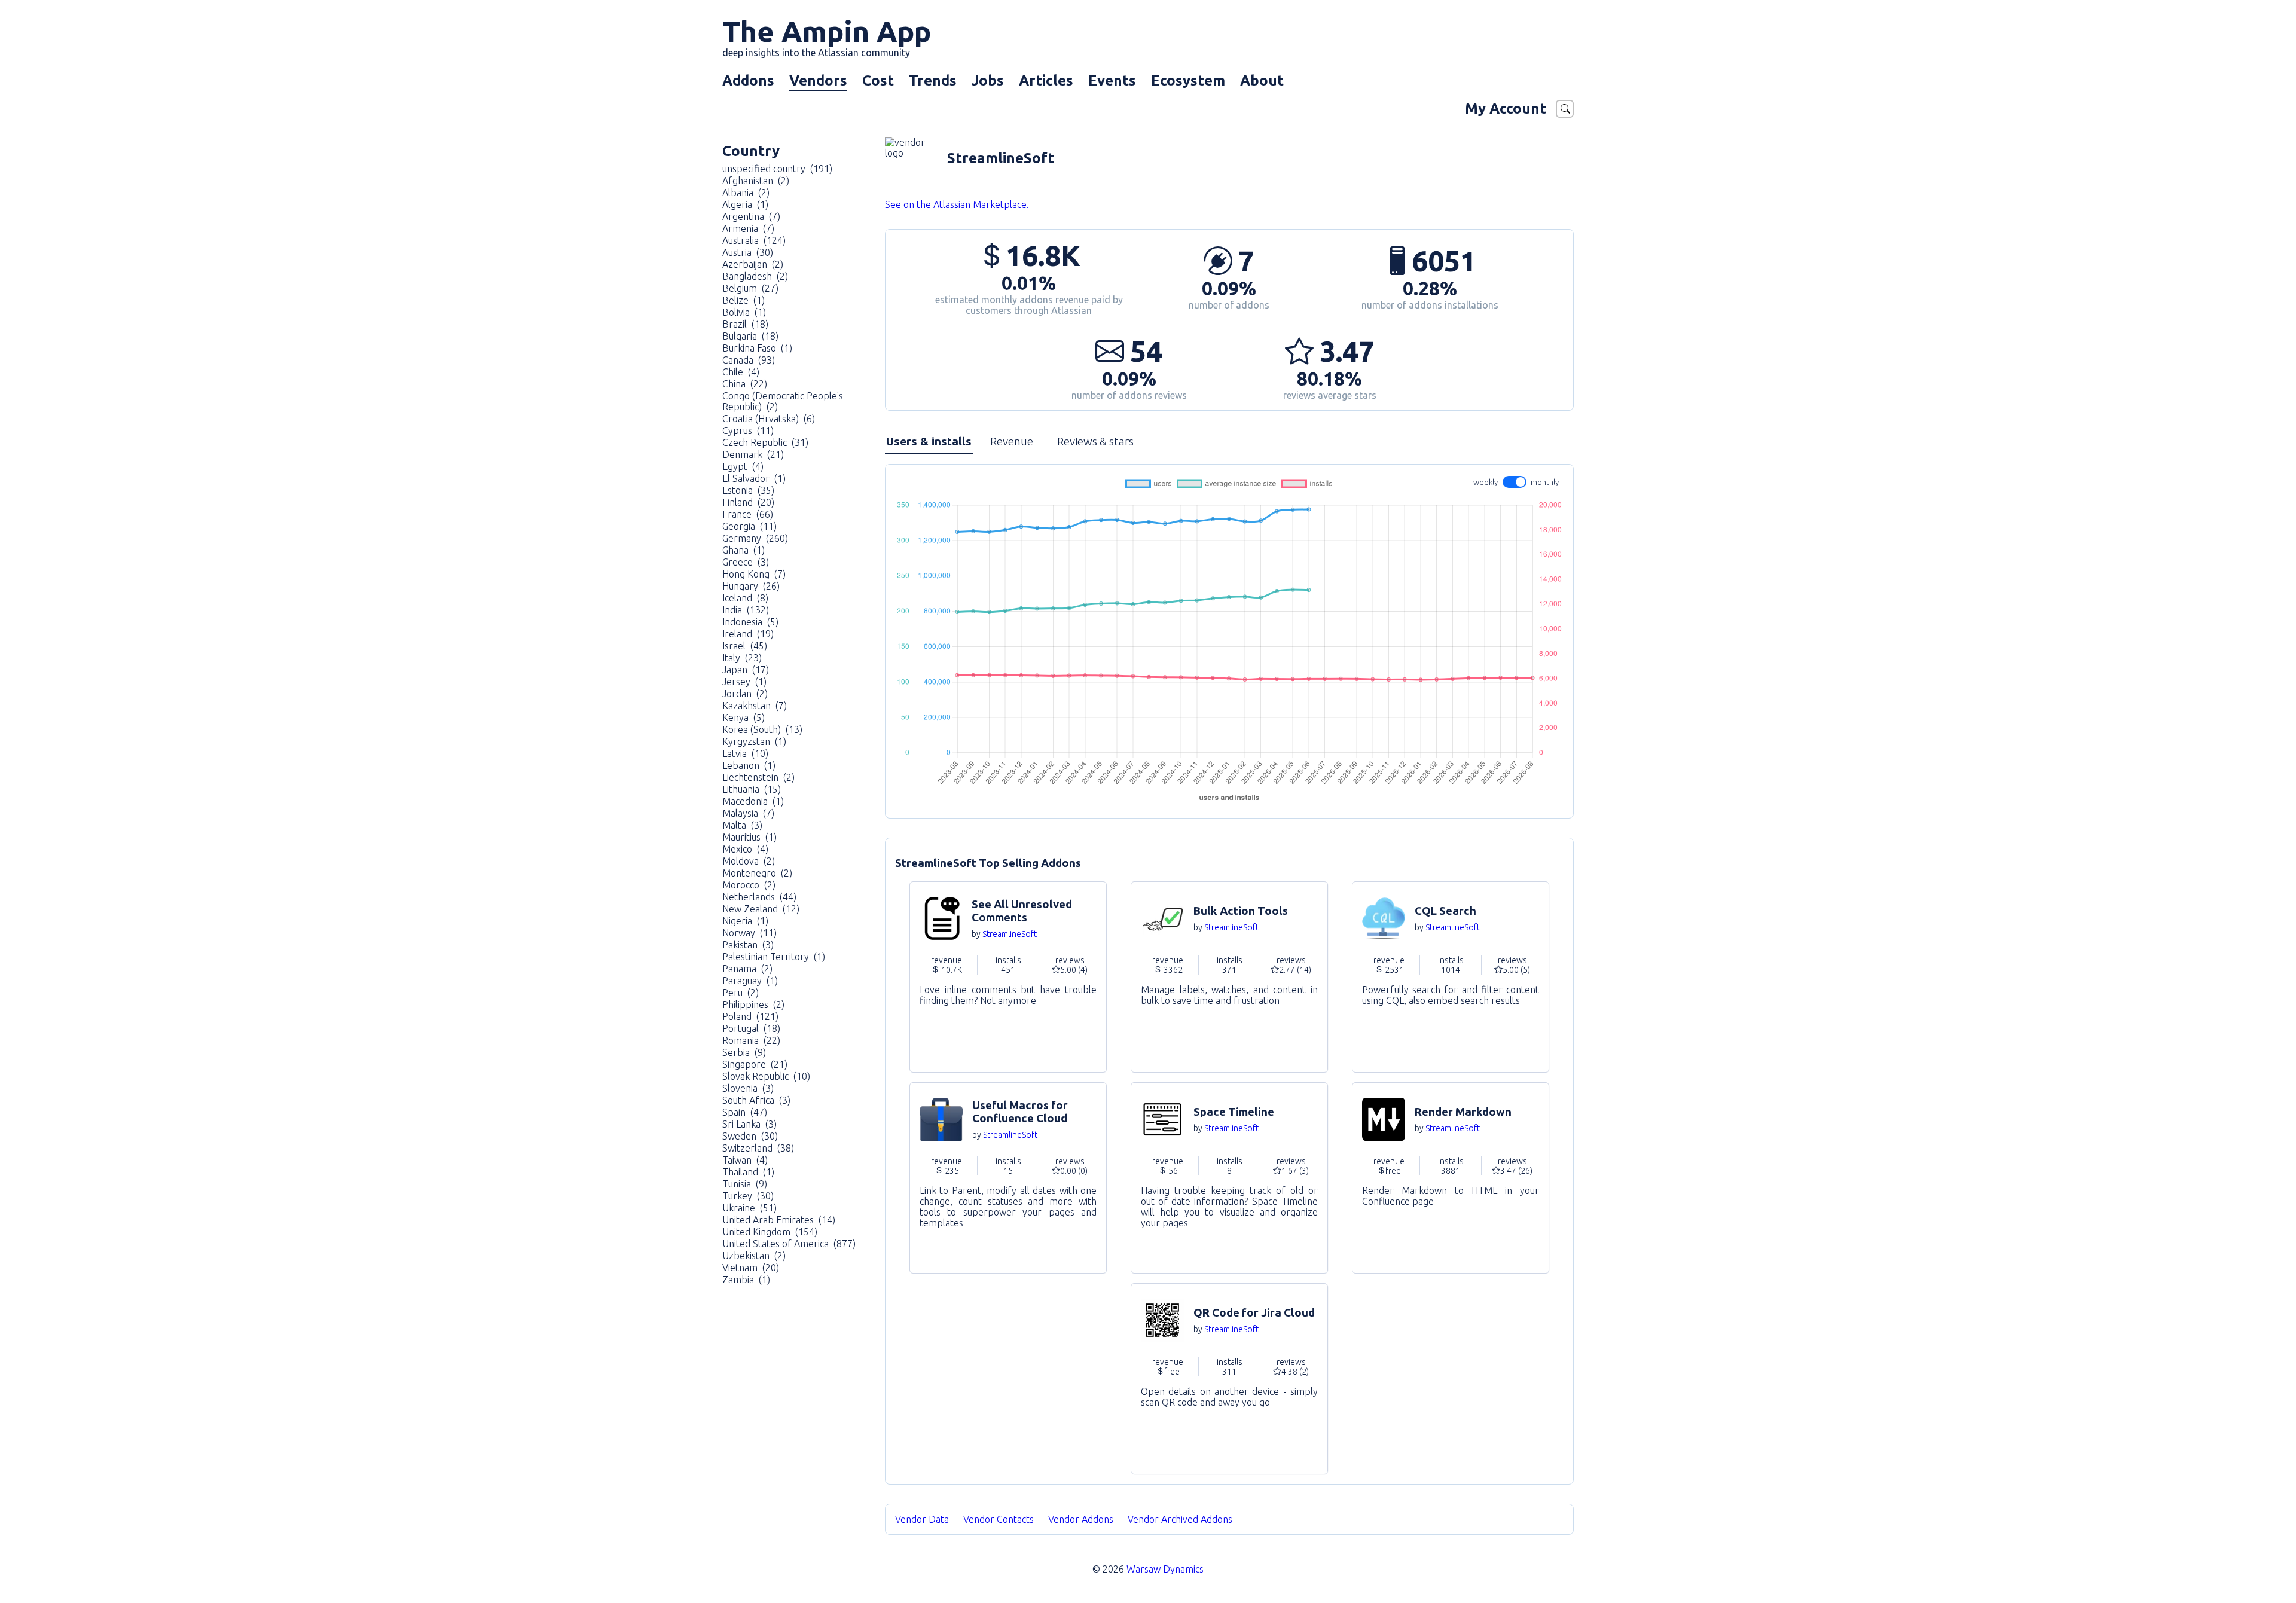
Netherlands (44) (759, 897)
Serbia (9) (744, 1052)
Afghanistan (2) (756, 181)
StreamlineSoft (1010, 934)
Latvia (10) (745, 753)
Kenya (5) (744, 717)
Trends (933, 80)
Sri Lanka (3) (749, 1124)
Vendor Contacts (999, 1519)
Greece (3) (746, 562)
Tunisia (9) (745, 1184)
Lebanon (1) (749, 765)
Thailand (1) (748, 1172)
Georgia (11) (749, 526)
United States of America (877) (789, 1244)
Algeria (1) (745, 204)
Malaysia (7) (748, 813)
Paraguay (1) (750, 981)
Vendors (818, 80)
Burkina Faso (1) (757, 348)
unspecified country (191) (777, 169)
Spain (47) (745, 1112)
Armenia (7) (748, 228)
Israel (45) (745, 646)
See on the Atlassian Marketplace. (957, 204)
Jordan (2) (745, 694)
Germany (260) (755, 538)
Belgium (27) (750, 288)
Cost (878, 80)
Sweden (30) (750, 1136)
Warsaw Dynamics (1165, 1569)
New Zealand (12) (761, 909)
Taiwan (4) (745, 1160)
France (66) (748, 514)
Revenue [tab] (1012, 441)
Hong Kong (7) (754, 574)
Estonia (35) (748, 490)
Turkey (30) (748, 1196)
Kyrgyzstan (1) (754, 741)
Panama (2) (747, 969)
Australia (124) (754, 240)
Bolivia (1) (744, 312)
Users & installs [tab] (929, 441)
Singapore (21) (755, 1064)
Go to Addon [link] (1008, 977)
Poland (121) (750, 1016)
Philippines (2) (753, 1004)
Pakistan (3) (748, 945)
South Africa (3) (756, 1100)
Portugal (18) (751, 1028)
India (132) (746, 610)
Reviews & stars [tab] (1095, 441)
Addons (748, 80)
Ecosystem (1188, 80)
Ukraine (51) (749, 1208)
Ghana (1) (744, 550)
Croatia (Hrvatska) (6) (769, 419)
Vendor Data (922, 1519)
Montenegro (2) (757, 873)
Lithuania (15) (752, 789)
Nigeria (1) (745, 921)
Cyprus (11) (748, 430)
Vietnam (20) (751, 1268)
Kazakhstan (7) (755, 706)
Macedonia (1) (753, 801)
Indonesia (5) (750, 622)
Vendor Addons (1082, 1519)
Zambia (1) (746, 1280)
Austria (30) (748, 252)
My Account (1506, 109)
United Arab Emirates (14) (779, 1220)
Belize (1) (744, 300)
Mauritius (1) (749, 837)
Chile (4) (741, 372)
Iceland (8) (745, 598)
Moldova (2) (749, 861)
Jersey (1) (744, 682)
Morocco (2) (749, 885)
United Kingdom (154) (770, 1232)
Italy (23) (742, 658)
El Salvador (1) (754, 478)
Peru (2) (741, 993)
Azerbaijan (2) (753, 264)
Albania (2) (746, 193)
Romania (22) (751, 1040)
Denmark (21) (753, 454)
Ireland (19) (748, 634)
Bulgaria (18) (750, 336)
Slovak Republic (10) (766, 1076)
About (1262, 80)
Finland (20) (748, 502)
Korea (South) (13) (762, 729)
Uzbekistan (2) (754, 1256)
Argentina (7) (751, 216)
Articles (1046, 80)
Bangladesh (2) (755, 276)
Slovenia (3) (748, 1088)
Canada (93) (749, 360)
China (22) (745, 384)
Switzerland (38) (758, 1148)
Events (1112, 80)
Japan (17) (746, 670)
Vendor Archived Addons (1181, 1519)
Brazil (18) (745, 324)
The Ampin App (827, 36)
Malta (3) (742, 825)
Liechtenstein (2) (758, 777)
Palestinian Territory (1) (774, 957)
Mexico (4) (745, 849)
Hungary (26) (751, 586)
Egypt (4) (743, 466)
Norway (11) (749, 933)
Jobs (988, 80)
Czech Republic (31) (765, 442)
